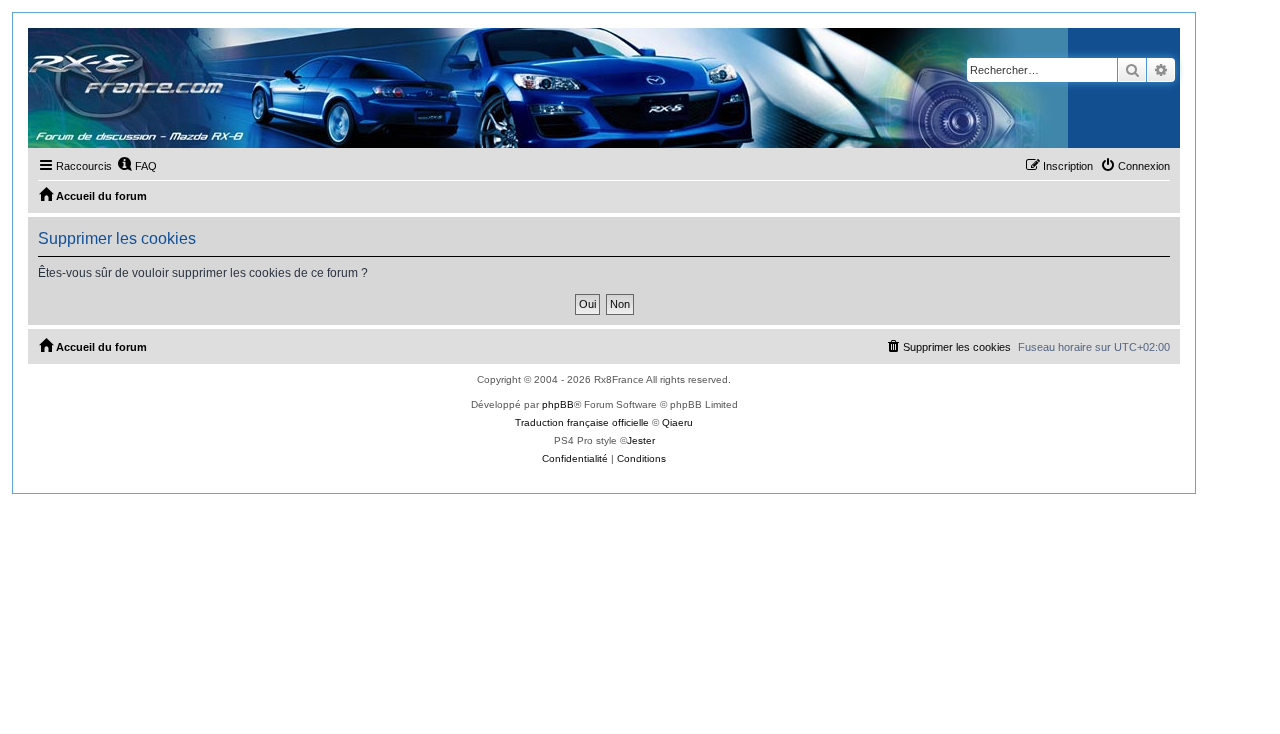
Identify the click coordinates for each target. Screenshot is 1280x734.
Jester (641, 440)
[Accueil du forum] (548, 88)
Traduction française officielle (582, 422)
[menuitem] (137, 166)
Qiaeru (677, 422)
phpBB (558, 404)
